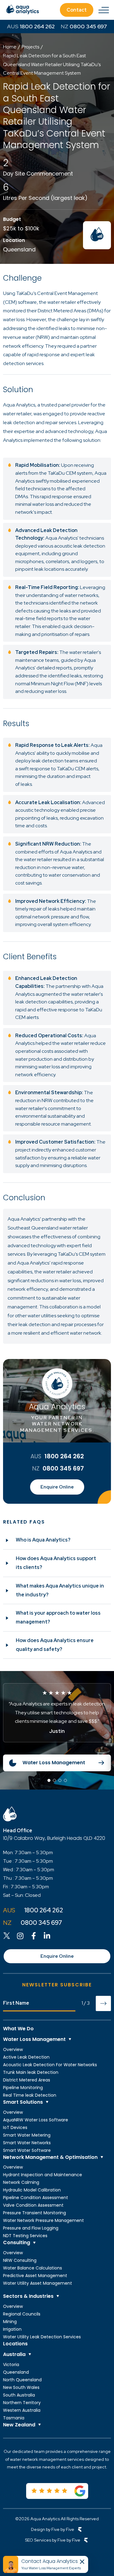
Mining (10, 2322)
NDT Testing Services (25, 2236)
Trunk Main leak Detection (31, 2072)
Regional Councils (22, 2314)
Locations (15, 2344)
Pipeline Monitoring (23, 2088)
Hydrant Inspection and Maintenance (43, 2175)
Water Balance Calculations (33, 2268)
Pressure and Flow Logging (31, 2228)
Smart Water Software (27, 2150)
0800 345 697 (88, 26)
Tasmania (14, 2418)
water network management (38, 2459)
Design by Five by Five (53, 2529)
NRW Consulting (20, 2260)
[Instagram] (20, 1936)
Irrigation (12, 2329)
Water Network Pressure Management (43, 2220)
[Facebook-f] (33, 1936)
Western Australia (22, 2410)
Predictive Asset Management (35, 2276)
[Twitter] (7, 1936)
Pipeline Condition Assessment (36, 2198)
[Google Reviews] (59, 2491)
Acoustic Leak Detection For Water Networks (50, 2065)
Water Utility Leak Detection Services (42, 2337)
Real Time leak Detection (30, 2095)
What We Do (18, 2029)
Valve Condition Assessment (33, 2205)
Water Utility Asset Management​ (38, 2283)
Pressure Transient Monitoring (35, 2213)
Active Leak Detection (26, 2057)
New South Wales (21, 2387)
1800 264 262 (37, 26)
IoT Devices (15, 2127)
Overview (13, 2049)
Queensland (16, 2372)
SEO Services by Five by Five (53, 2540)
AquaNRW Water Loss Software (36, 2120)
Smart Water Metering (27, 2135)
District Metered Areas (27, 2080)
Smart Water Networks (27, 2143)
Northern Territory (22, 2403)
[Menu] (104, 10)
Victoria (11, 2365)
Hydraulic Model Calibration (32, 2190)
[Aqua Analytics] (22, 13)
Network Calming (21, 2182)
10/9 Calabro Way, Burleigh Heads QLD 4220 (54, 1838)
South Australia (19, 2395)
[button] (49, 1780)
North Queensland (22, 2380)
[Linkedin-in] (47, 1936)
